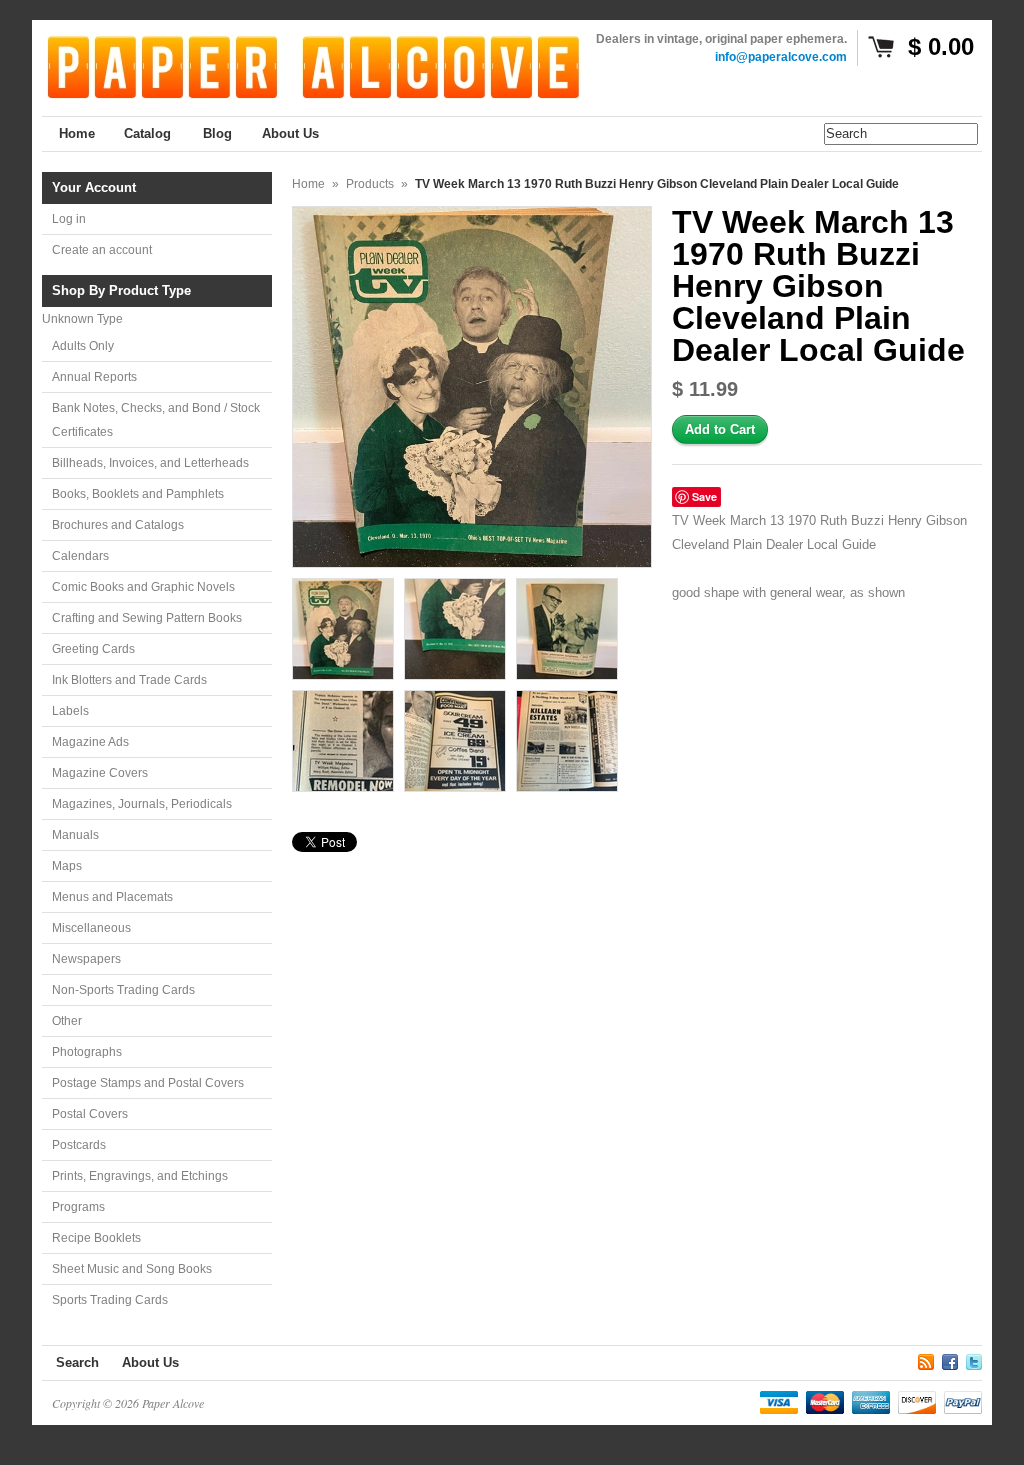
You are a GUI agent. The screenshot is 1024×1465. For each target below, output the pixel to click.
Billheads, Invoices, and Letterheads (150, 463)
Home (308, 184)
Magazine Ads (90, 742)
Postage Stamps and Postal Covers (148, 1083)
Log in (69, 219)
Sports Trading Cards (110, 1300)
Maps (67, 866)
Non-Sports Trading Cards (123, 990)
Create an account (102, 250)
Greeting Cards (93, 649)
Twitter (974, 1359)
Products (370, 184)
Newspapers (86, 959)
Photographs (87, 1052)
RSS (926, 1359)
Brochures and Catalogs (118, 525)
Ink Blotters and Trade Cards (129, 680)
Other (67, 1021)
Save (704, 496)
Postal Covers (90, 1114)
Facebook (950, 1359)
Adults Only (83, 346)
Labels (70, 711)
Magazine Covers (100, 773)
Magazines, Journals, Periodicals (142, 804)
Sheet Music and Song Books (132, 1269)
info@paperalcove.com (781, 57)
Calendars (80, 556)
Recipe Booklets (96, 1238)
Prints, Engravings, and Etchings (140, 1176)
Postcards (79, 1145)
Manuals (75, 835)
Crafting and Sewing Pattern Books (147, 618)
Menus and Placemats (112, 897)
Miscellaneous (91, 928)
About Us (150, 1362)
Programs (78, 1207)
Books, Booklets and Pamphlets (138, 494)
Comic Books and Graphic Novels (143, 587)
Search (77, 1362)
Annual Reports (94, 377)
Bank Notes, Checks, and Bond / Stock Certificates (156, 420)
